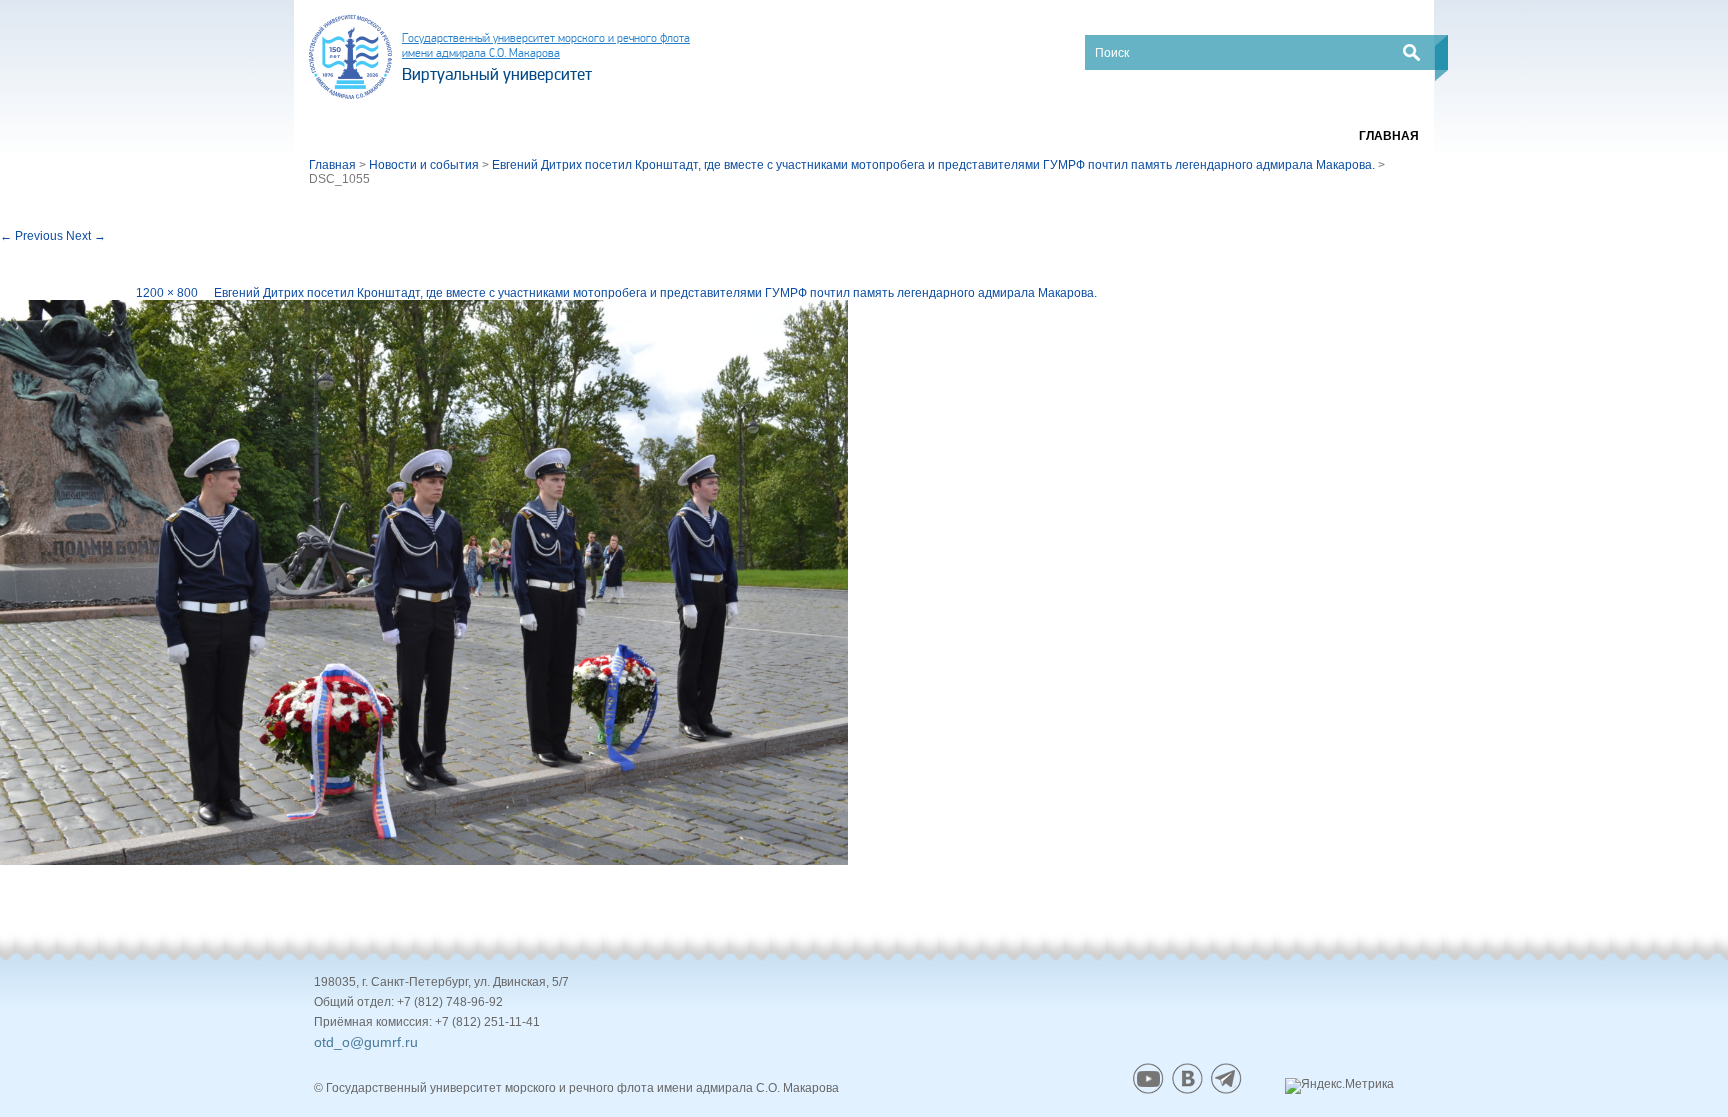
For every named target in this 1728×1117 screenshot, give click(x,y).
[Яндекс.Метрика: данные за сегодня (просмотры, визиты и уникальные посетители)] (1339, 1086)
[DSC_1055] (424, 582)
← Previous (31, 236)
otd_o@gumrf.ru (366, 1042)
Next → (86, 236)
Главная (1389, 136)
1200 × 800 (167, 293)
